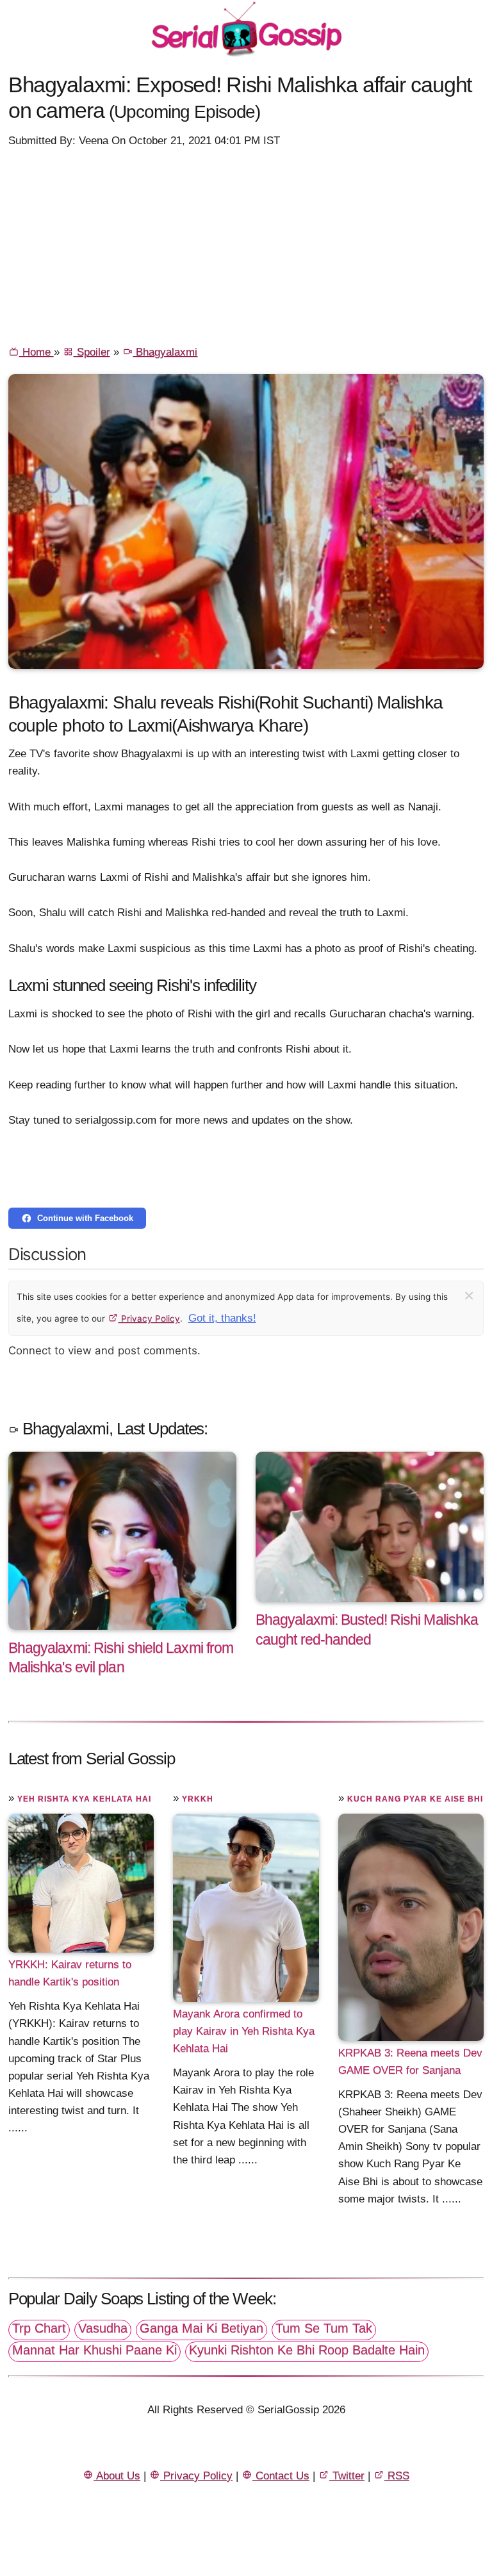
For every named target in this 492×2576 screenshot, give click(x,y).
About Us (117, 2476)
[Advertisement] (246, 245)
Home (37, 352)
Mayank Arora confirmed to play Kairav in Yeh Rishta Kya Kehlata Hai (244, 2031)
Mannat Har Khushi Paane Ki (94, 2350)
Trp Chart (39, 2328)
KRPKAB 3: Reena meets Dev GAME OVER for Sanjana (410, 2062)
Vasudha (103, 2328)
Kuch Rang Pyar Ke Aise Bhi (415, 1799)
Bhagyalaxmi (165, 352)
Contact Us (281, 2476)
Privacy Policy (149, 1318)
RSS (397, 2476)
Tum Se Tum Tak (324, 2328)
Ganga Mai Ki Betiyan (201, 2328)
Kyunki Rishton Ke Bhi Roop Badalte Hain (307, 2350)
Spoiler (92, 352)
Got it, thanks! (222, 1318)
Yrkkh (198, 1799)
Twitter (347, 2476)
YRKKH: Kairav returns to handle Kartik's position (70, 1973)
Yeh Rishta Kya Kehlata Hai (84, 1799)
